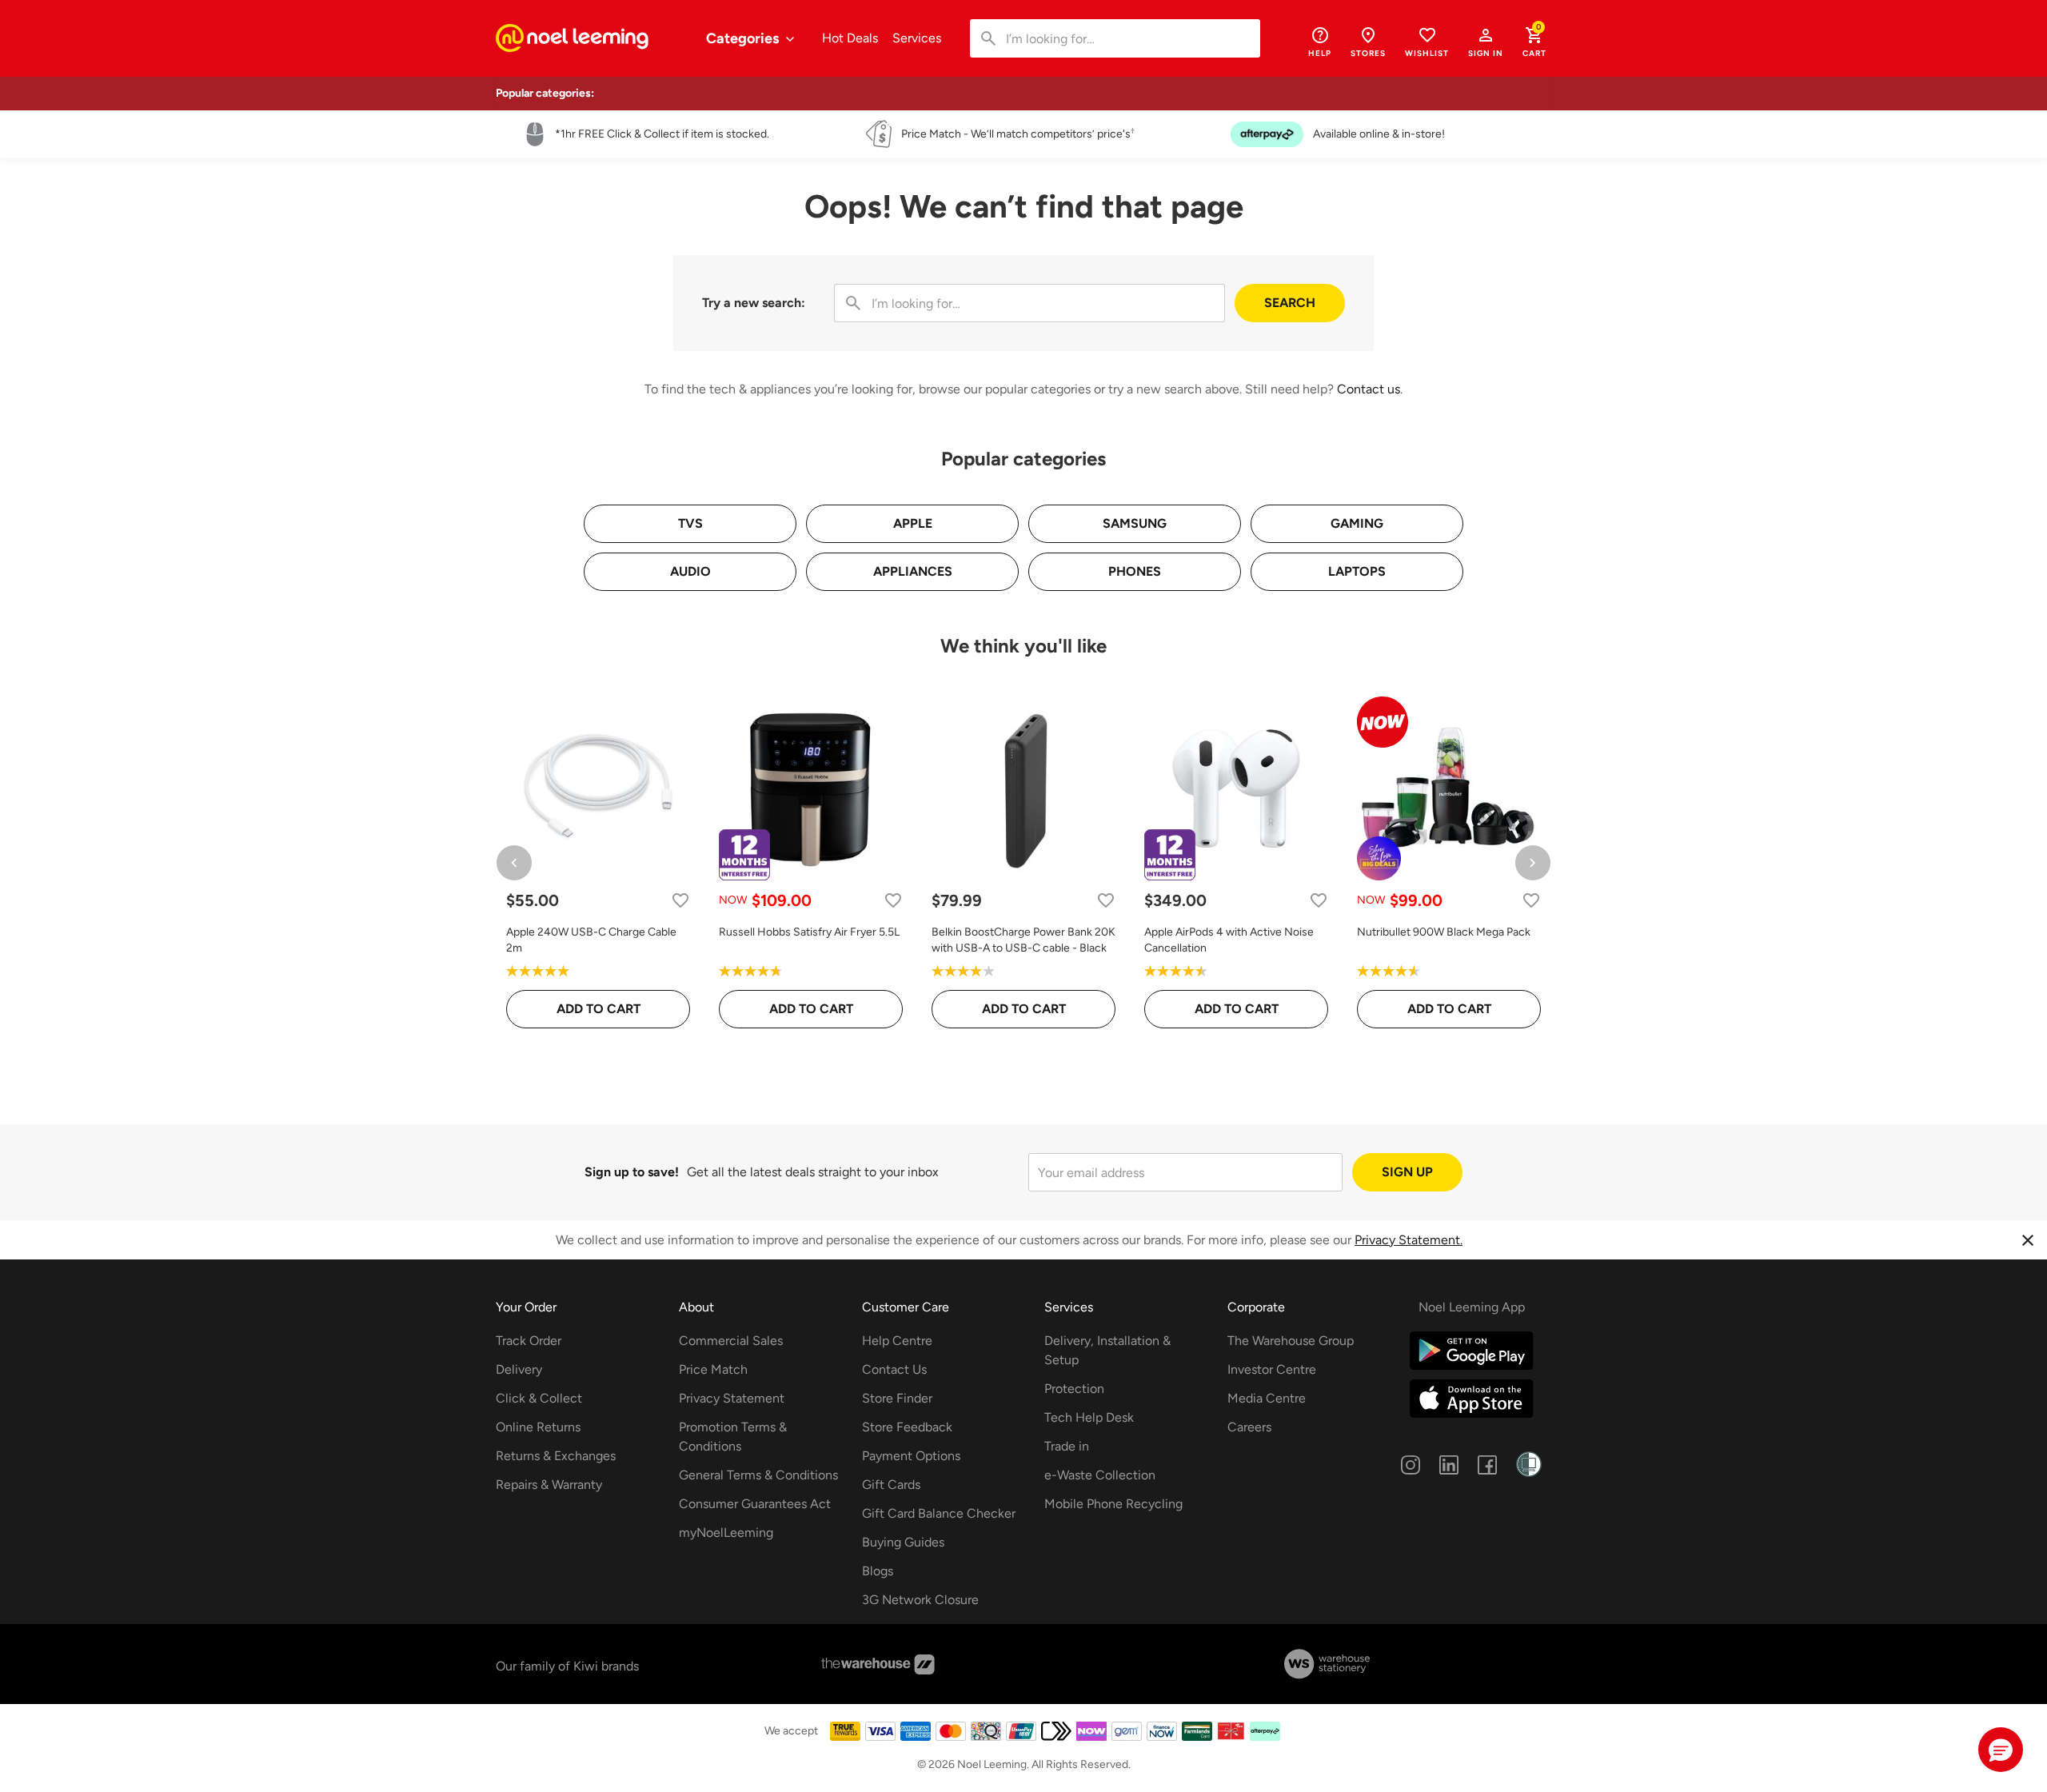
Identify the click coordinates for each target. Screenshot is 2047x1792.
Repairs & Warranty (549, 1485)
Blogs (878, 1571)
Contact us (1369, 389)
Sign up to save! (632, 1172)
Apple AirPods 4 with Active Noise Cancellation (1229, 940)
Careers (1249, 1427)
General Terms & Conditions (758, 1475)
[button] (1486, 42)
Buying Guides (903, 1542)
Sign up (1407, 1172)
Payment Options (911, 1456)
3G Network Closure (920, 1600)
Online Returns (538, 1427)
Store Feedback (907, 1427)
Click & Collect (539, 1398)
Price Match (713, 1369)
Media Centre (1267, 1398)
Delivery (519, 1369)
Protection (1074, 1389)
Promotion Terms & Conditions (733, 1437)
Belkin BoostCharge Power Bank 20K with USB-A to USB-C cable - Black (1023, 940)
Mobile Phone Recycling (1113, 1504)
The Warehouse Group (1291, 1341)
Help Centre (897, 1341)
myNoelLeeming (726, 1533)
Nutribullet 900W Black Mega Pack (1444, 932)
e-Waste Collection (1100, 1475)
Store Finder (897, 1398)
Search (1290, 303)
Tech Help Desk (1089, 1417)
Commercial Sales (731, 1341)
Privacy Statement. (1409, 1240)
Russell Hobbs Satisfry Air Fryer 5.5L (809, 932)
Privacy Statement (732, 1398)
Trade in (1067, 1446)
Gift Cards (891, 1485)
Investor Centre (1272, 1369)
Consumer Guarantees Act (755, 1504)
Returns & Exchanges (556, 1456)
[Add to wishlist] (680, 900)
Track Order (529, 1341)
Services (917, 38)
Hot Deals (850, 38)
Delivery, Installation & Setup (1107, 1350)
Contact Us (894, 1369)
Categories (744, 38)
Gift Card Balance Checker (939, 1513)
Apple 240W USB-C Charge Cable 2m (591, 940)
